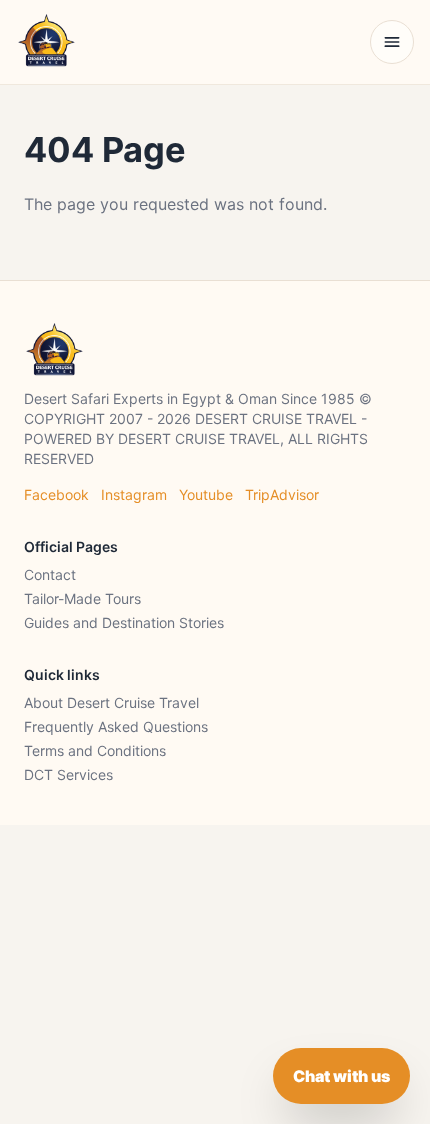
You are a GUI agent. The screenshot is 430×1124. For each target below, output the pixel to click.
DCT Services (68, 774)
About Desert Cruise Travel (111, 702)
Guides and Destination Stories (124, 622)
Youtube (206, 494)
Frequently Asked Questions (116, 726)
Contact (50, 574)
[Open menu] (392, 42)
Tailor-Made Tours (82, 598)
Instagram (134, 494)
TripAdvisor (282, 494)
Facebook (56, 494)
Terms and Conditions (95, 750)
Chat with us (341, 1076)
